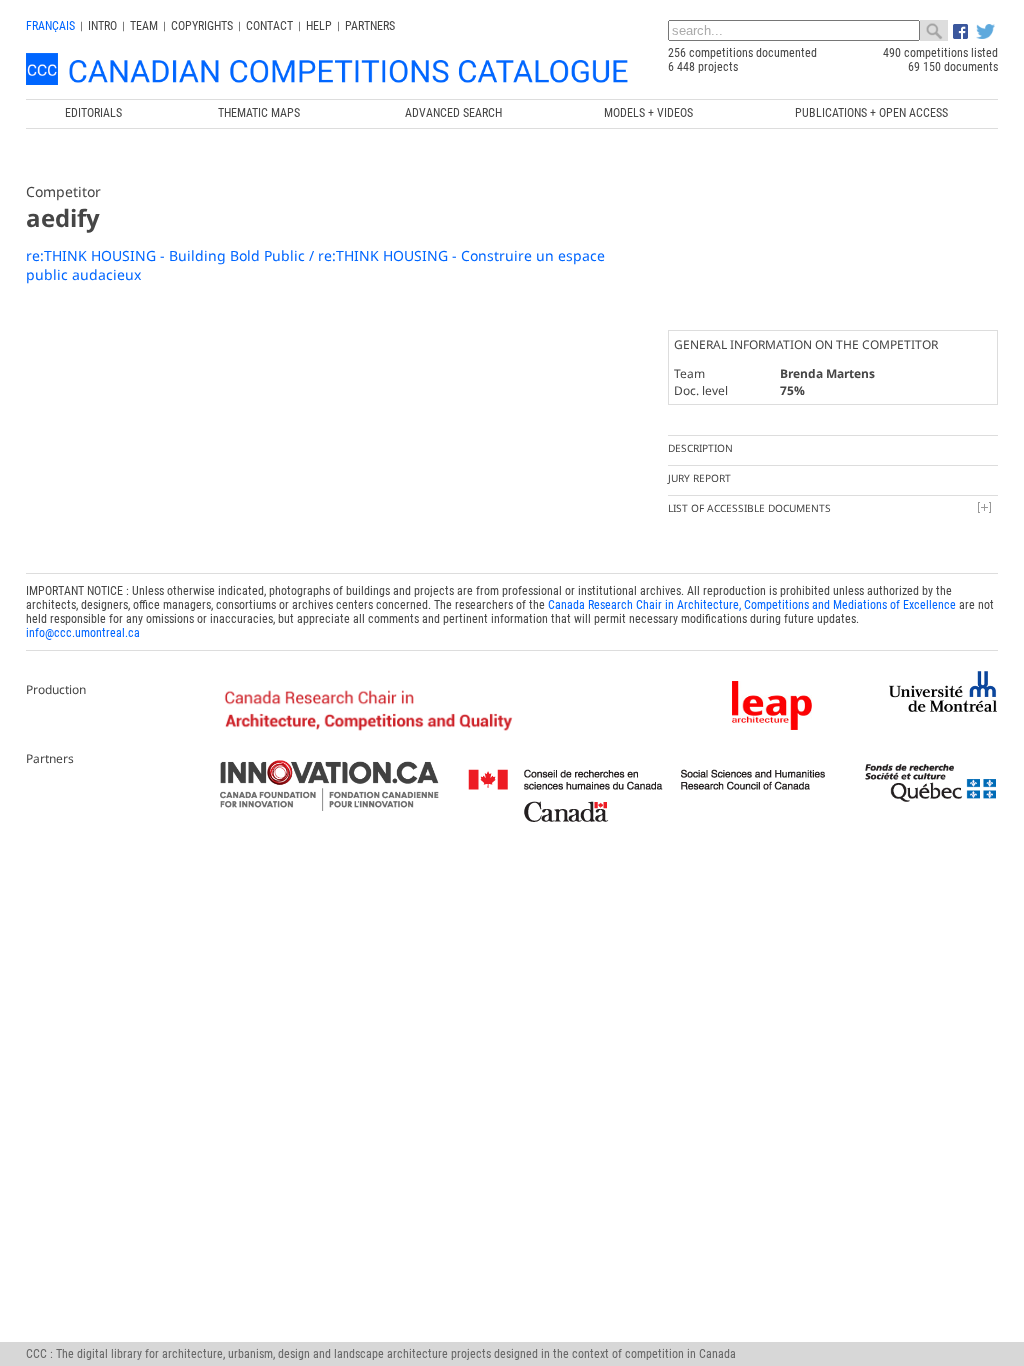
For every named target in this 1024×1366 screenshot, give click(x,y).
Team (144, 26)
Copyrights (202, 26)
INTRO (102, 26)
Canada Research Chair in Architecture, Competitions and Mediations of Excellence (752, 605)
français (50, 26)
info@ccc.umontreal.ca (83, 633)
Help (319, 26)
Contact (269, 26)
